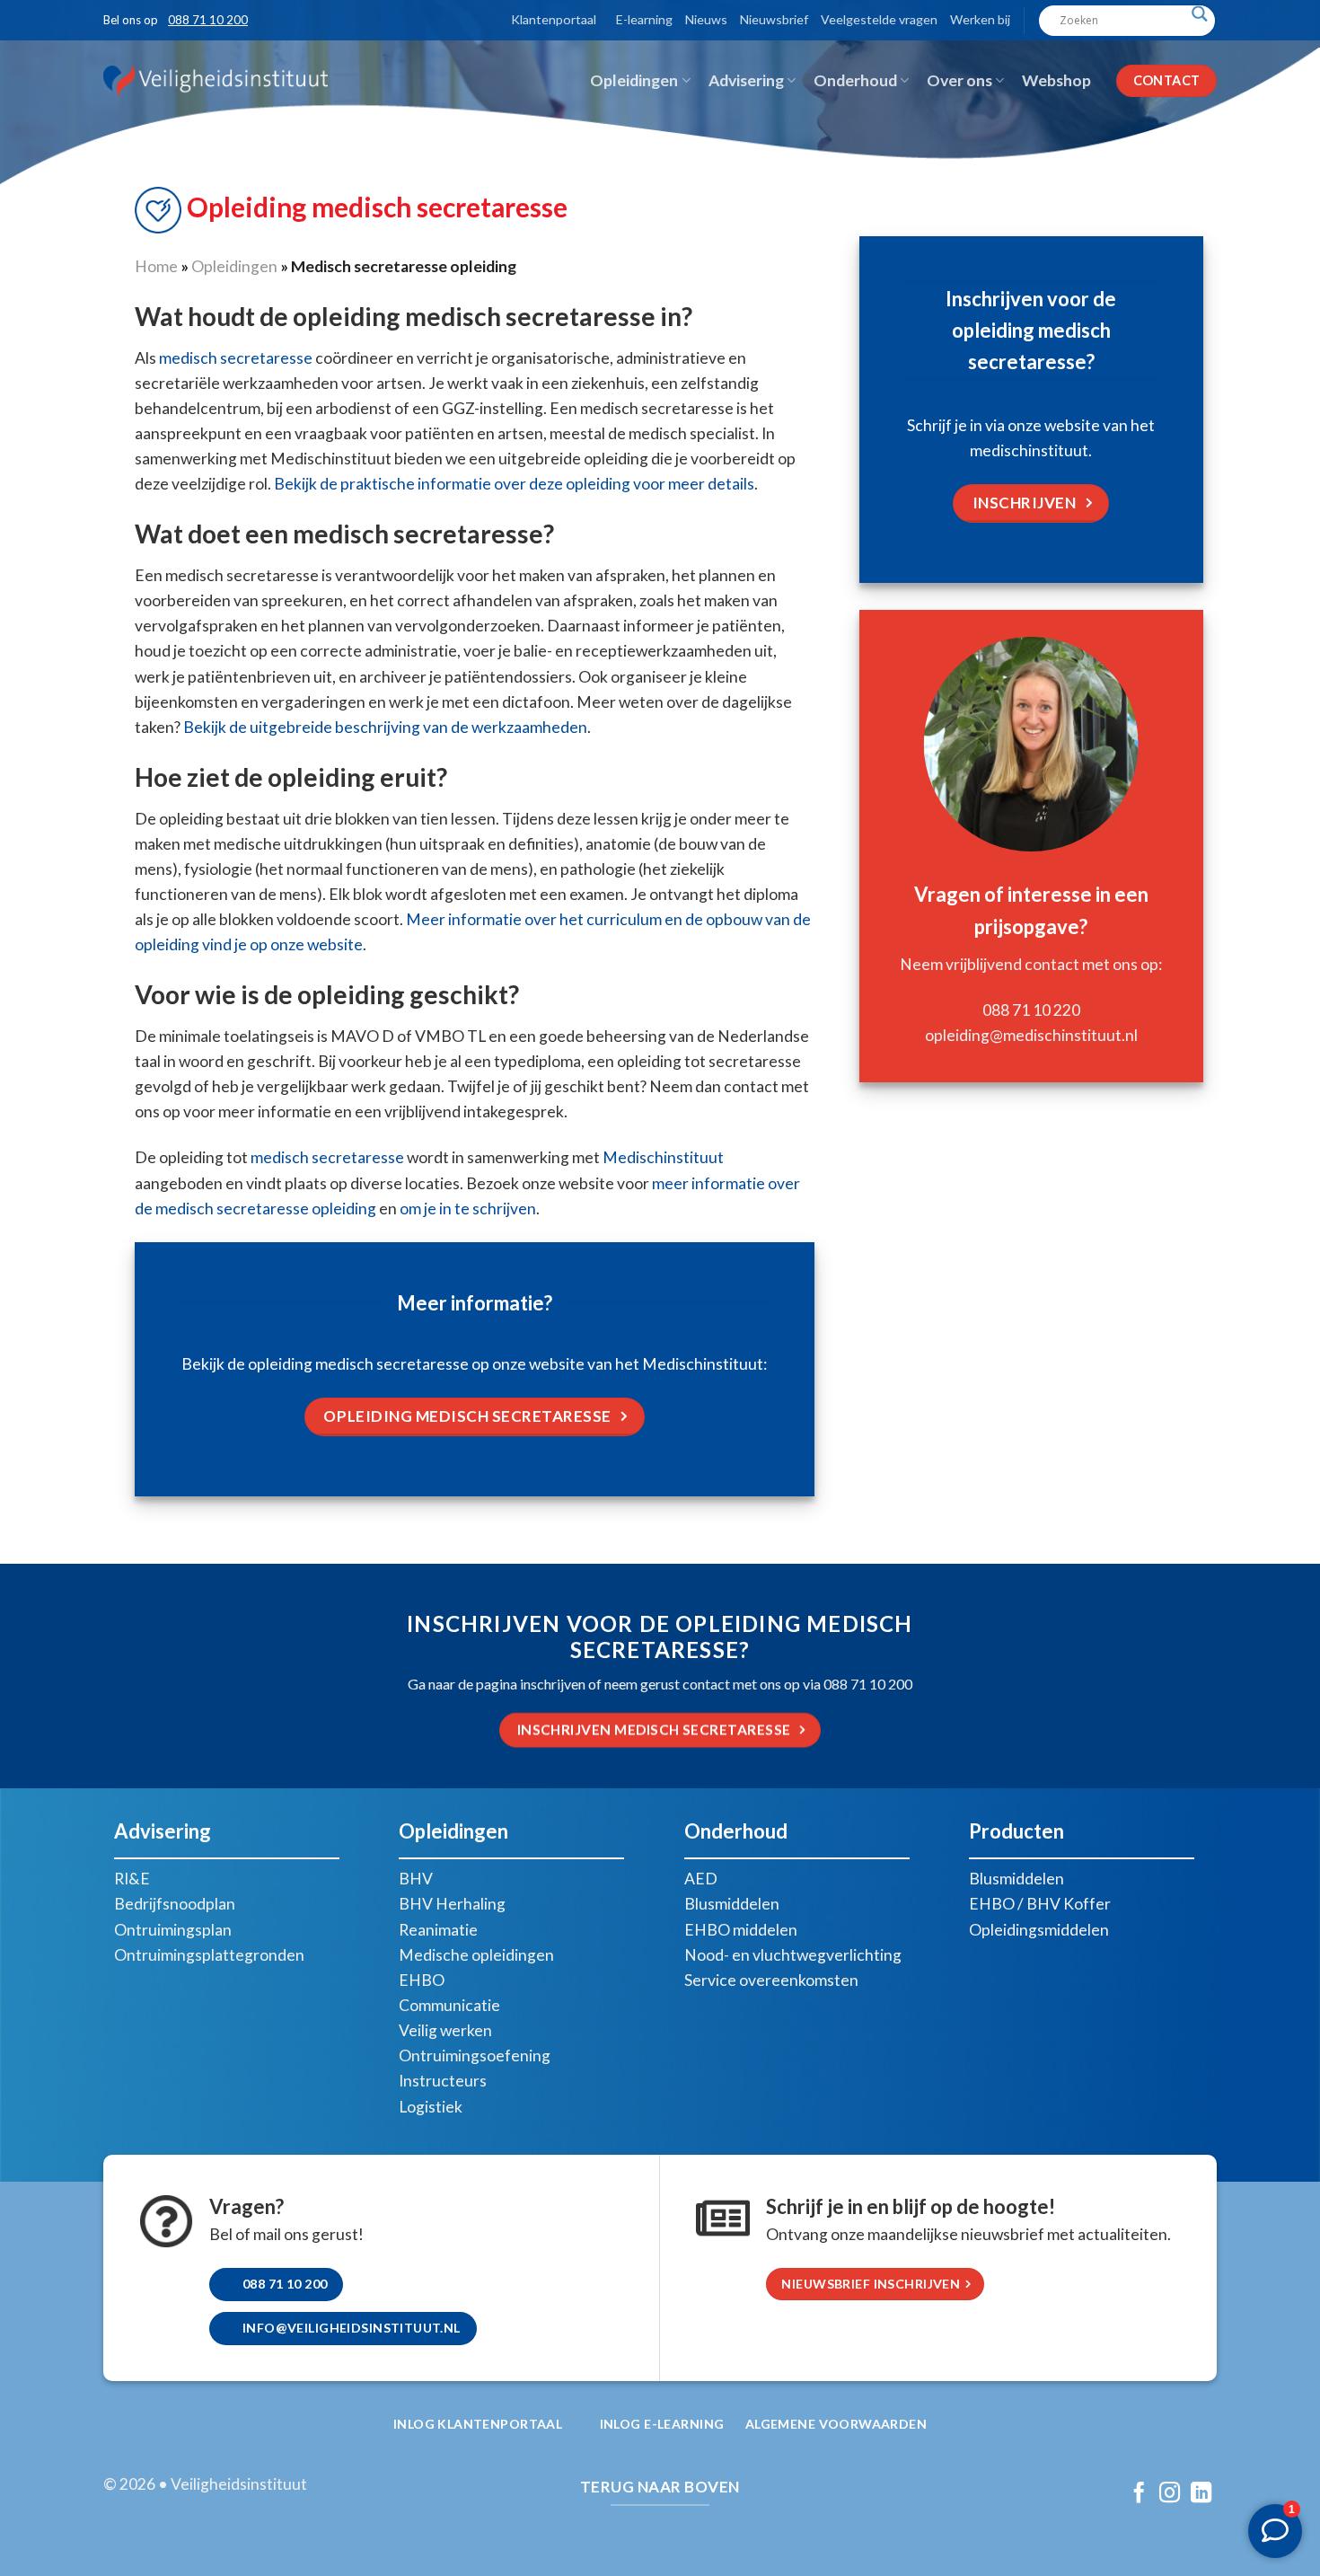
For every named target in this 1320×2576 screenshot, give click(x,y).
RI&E (132, 1879)
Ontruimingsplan (173, 1930)
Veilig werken (445, 2030)
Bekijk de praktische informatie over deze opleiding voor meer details (514, 484)
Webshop (1056, 80)
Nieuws (706, 19)
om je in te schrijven (468, 1209)
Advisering (746, 80)
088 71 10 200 (208, 20)
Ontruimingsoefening (475, 2056)
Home (156, 266)
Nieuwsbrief (774, 19)
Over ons (959, 80)
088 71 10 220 (1031, 1010)
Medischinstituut (663, 1157)
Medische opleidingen (476, 1955)
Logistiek (431, 2107)
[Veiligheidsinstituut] (216, 80)
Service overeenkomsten (771, 1980)
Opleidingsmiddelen (1039, 1930)
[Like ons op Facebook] (1138, 2494)
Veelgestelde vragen (879, 19)
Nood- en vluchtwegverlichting (793, 1955)
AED (701, 1879)
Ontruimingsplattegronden (209, 1955)
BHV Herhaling (452, 1904)
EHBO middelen (741, 1930)
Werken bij (980, 19)
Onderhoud (855, 80)
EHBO (422, 1980)
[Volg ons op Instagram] (1170, 2494)
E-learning (644, 19)
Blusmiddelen (732, 1904)
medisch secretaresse (236, 358)
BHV (416, 1879)
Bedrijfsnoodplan (175, 1904)
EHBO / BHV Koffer (1040, 1904)
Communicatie (449, 2005)
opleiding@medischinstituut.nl (1031, 1035)
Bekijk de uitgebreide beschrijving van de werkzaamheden (385, 727)
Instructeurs (443, 2081)
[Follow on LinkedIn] (1201, 2494)
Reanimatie (438, 1930)
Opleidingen (634, 80)
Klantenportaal (554, 19)
